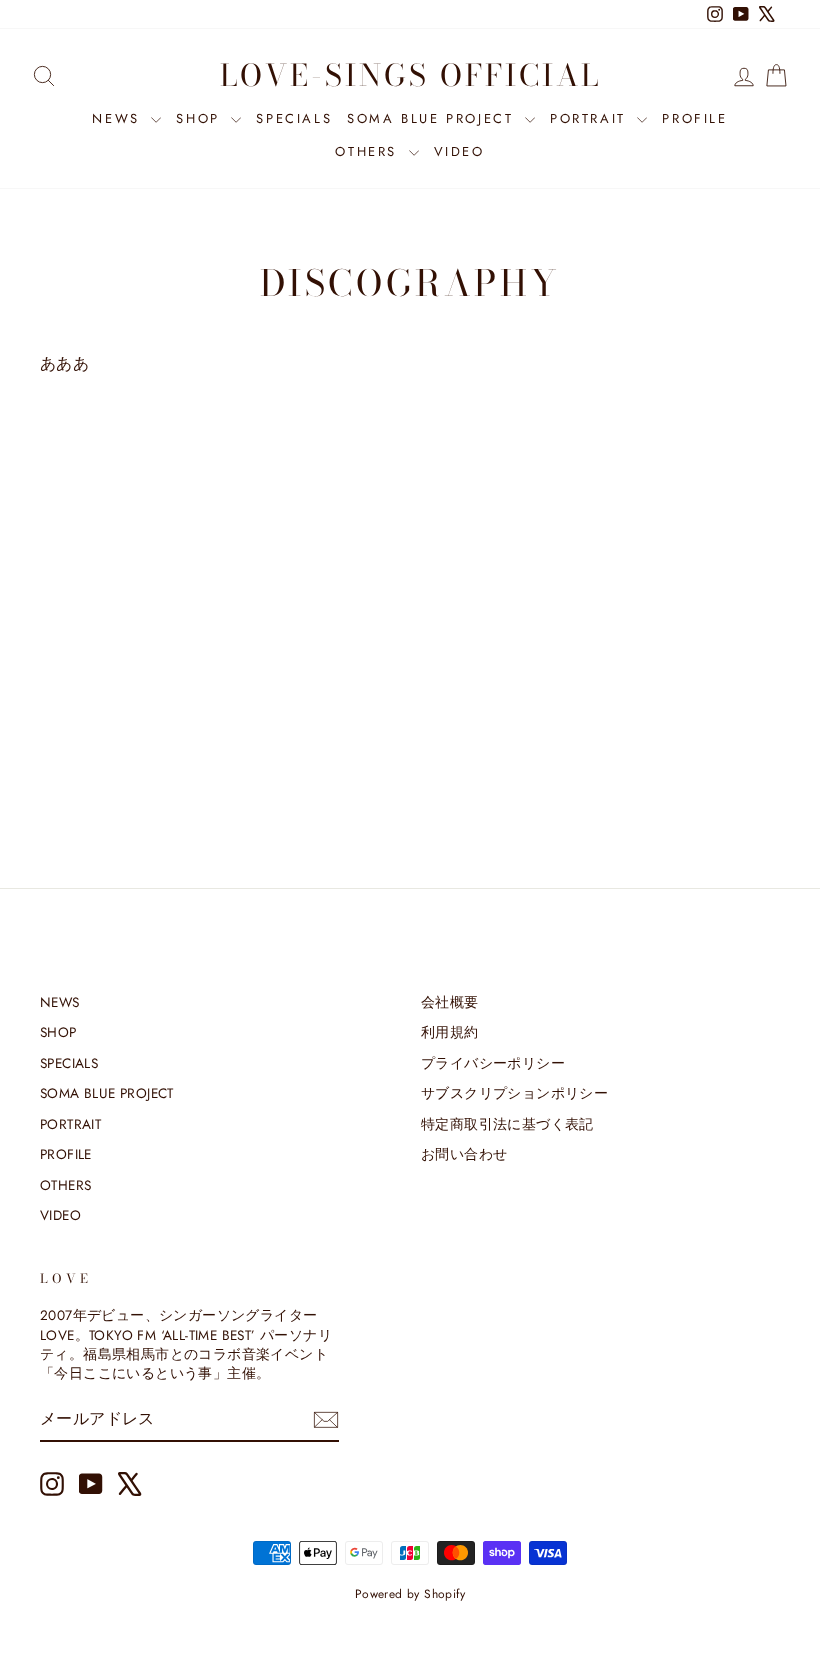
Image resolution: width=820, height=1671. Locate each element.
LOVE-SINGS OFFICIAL (410, 75)
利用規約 (450, 1032)
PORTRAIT (591, 118)
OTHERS (369, 151)
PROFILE (694, 118)
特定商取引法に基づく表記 (507, 1124)
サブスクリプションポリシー (514, 1093)
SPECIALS (294, 118)
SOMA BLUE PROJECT (433, 118)
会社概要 (450, 1002)
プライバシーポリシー (493, 1063)
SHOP (201, 118)
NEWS (119, 118)
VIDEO (459, 151)
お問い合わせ (464, 1154)
